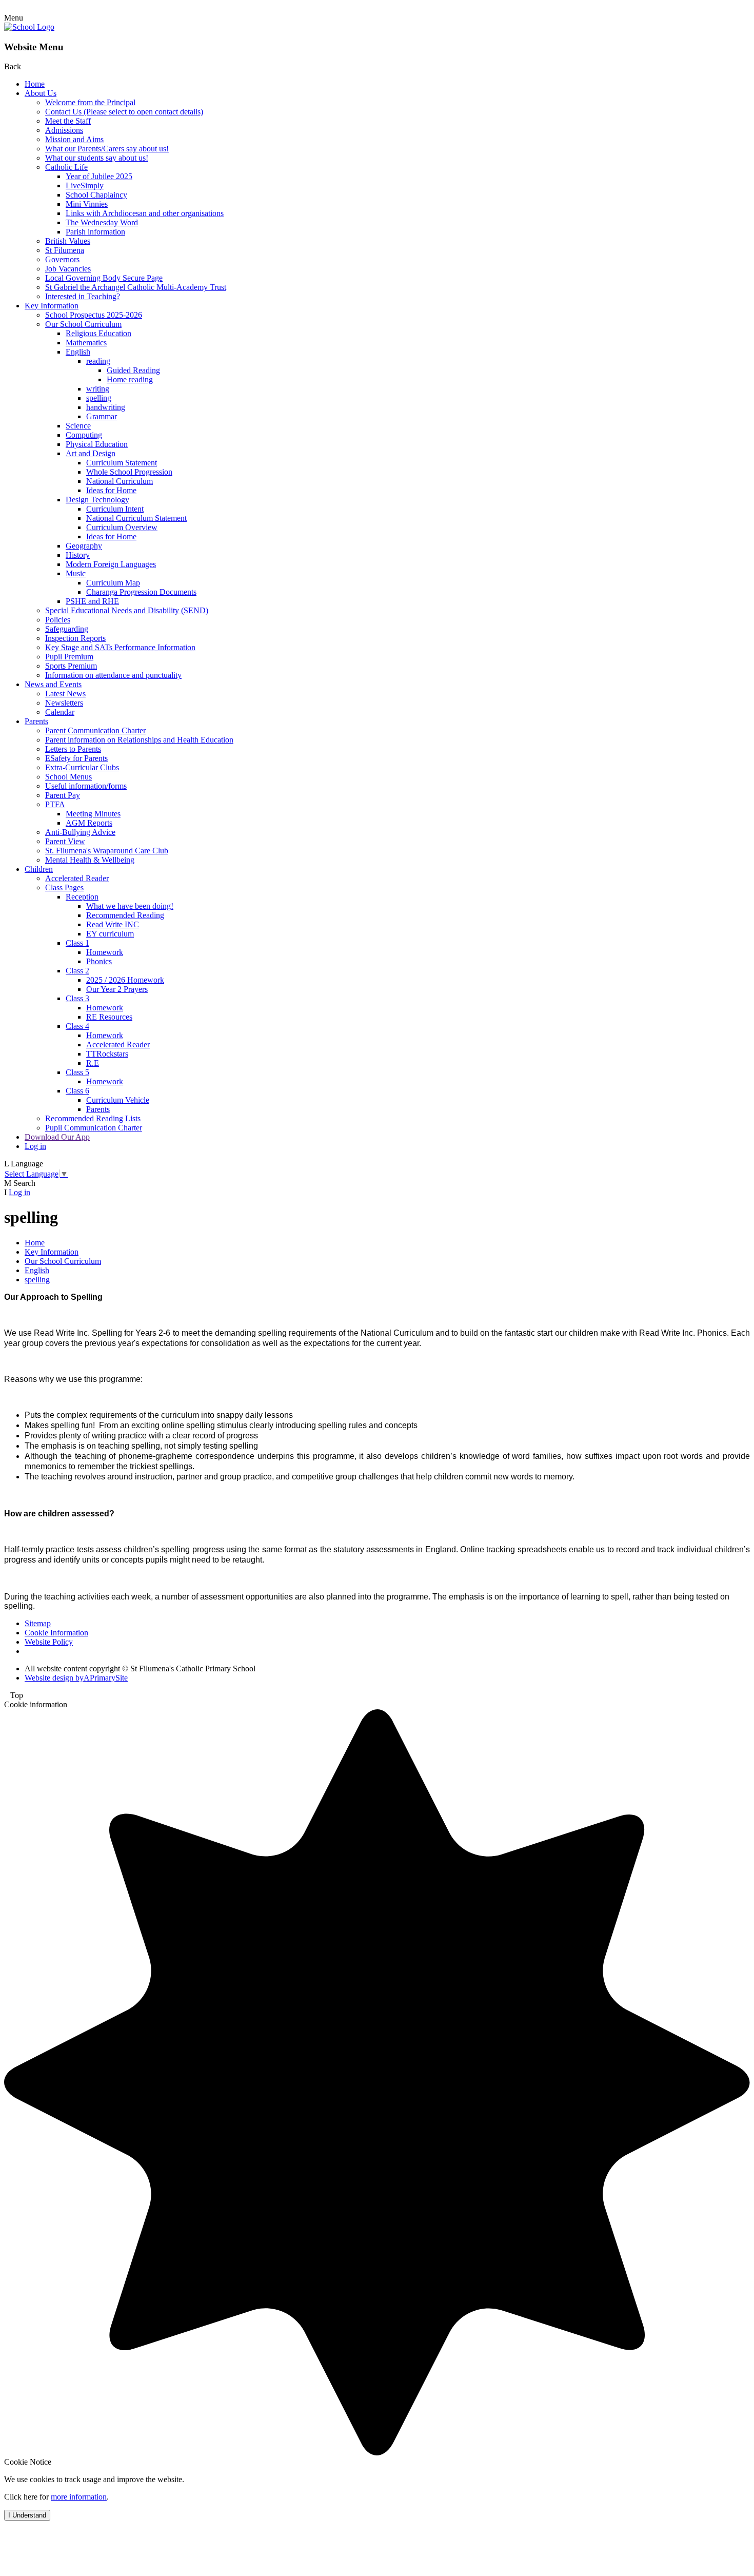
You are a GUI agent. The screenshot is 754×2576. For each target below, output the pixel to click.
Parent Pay (63, 795)
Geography (84, 546)
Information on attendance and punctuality (113, 675)
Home (35, 84)
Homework (105, 952)
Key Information (52, 306)
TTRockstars (107, 1054)
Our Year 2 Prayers (117, 989)
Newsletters (64, 703)
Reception (82, 897)
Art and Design (91, 453)
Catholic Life (66, 167)
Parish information (95, 232)
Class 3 (77, 998)
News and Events (53, 684)
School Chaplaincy (96, 195)
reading (98, 361)
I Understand (27, 2515)
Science (78, 426)
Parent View (65, 841)
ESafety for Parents (76, 758)
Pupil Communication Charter (94, 1128)
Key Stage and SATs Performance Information (120, 647)
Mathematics (86, 343)
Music (76, 573)
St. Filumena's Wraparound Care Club (107, 851)
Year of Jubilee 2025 (99, 176)
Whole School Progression (129, 472)
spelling (99, 398)
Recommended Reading (125, 915)
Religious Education (98, 333)
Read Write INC (113, 924)
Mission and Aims (74, 139)
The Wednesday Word (102, 222)
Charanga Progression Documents (141, 592)
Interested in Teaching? (83, 296)
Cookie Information (56, 1633)
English (78, 352)
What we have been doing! (130, 906)
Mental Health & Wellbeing (90, 860)
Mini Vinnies (87, 204)
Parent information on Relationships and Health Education (139, 740)
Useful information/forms (86, 786)
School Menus (68, 777)
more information (79, 2497)
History (78, 555)
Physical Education (97, 444)
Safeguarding (67, 629)
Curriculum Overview (122, 527)
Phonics (99, 961)
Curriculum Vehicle (118, 1100)
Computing (84, 435)
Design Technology (97, 500)
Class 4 (77, 1026)
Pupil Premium (69, 657)
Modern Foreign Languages (111, 564)
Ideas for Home (111, 490)
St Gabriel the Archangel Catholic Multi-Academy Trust (136, 287)
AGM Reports (89, 823)
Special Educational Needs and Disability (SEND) (127, 610)
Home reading (130, 379)
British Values (68, 241)
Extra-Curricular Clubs (82, 767)
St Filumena (65, 250)
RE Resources (109, 1017)
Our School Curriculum (83, 324)
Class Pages (64, 887)
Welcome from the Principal (90, 102)
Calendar (60, 712)
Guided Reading (133, 370)
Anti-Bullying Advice (80, 832)
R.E (93, 1063)
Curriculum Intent (115, 509)
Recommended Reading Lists (93, 1118)
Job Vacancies (68, 269)
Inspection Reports (75, 638)
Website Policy (49, 1642)
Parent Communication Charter (95, 730)
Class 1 (77, 943)
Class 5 (77, 1072)
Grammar (102, 416)
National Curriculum (120, 481)
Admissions (64, 130)
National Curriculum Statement (136, 518)
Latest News (65, 694)
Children (39, 869)
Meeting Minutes (93, 814)
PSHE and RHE (92, 601)
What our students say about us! (97, 158)
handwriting (106, 407)
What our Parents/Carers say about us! (107, 149)
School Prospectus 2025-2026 (94, 315)
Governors (62, 259)
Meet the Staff (68, 121)
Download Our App (57, 1137)
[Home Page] (29, 27)
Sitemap (38, 1623)
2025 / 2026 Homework (125, 980)
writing (98, 389)
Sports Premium (71, 666)
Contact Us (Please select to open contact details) (124, 112)
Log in (35, 1146)
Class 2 (77, 971)
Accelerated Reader (77, 878)
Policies (58, 620)
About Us (41, 93)
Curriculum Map (113, 583)
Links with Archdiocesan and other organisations (145, 213)
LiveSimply (85, 186)
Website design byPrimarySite (76, 1678)
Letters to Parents (73, 749)
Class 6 (77, 1091)
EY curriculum (110, 934)
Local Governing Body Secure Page (104, 278)
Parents (36, 721)
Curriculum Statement (122, 463)
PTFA (55, 804)
